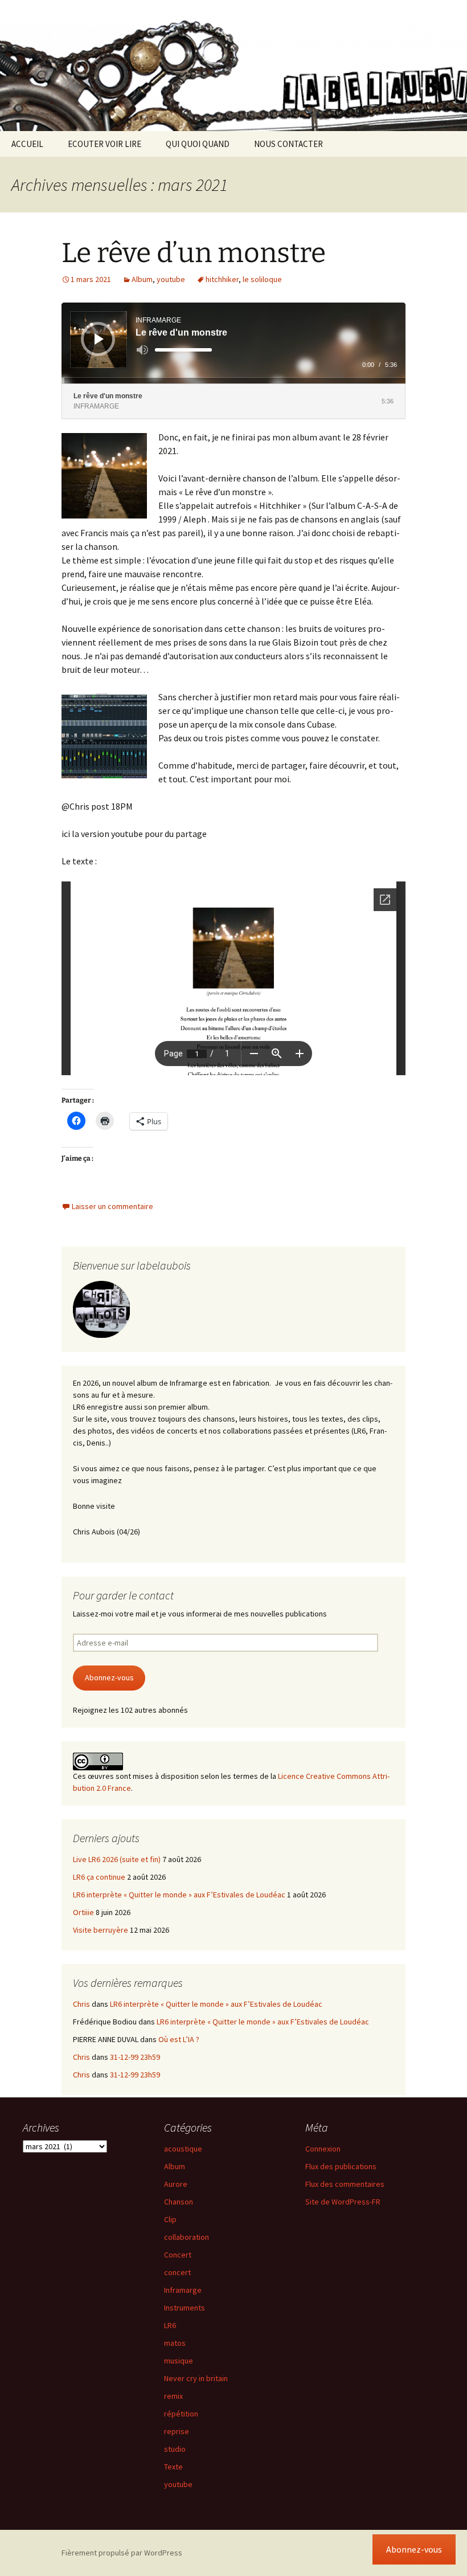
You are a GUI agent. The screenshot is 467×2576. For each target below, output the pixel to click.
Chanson (179, 2202)
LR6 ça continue (99, 1877)
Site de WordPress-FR (343, 2202)
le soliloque (262, 279)
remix (173, 2396)
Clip (170, 2219)
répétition (181, 2414)
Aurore (176, 2184)
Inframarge (183, 2290)
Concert (178, 2255)
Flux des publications (341, 2166)
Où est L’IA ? (179, 2039)
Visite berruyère (101, 1930)
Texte (173, 2467)
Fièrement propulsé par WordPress (122, 2553)
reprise (177, 2431)
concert (177, 2272)
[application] (233, 343)
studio (175, 2449)
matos (175, 2343)
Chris (81, 2004)
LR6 (170, 2325)
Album (142, 279)
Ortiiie (83, 1912)
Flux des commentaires (345, 2184)
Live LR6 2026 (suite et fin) (117, 1859)
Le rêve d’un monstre (194, 253)
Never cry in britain (196, 2378)
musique (179, 2361)
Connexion (323, 2149)
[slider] (183, 350)
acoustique (183, 2149)
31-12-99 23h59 (135, 2057)
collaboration (187, 2237)
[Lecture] (99, 339)
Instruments (185, 2308)
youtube (171, 279)
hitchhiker (222, 279)
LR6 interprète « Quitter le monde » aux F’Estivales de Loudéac (179, 1895)
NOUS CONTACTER (288, 144)
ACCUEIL (27, 144)
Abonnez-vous (109, 1677)
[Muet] (142, 350)
